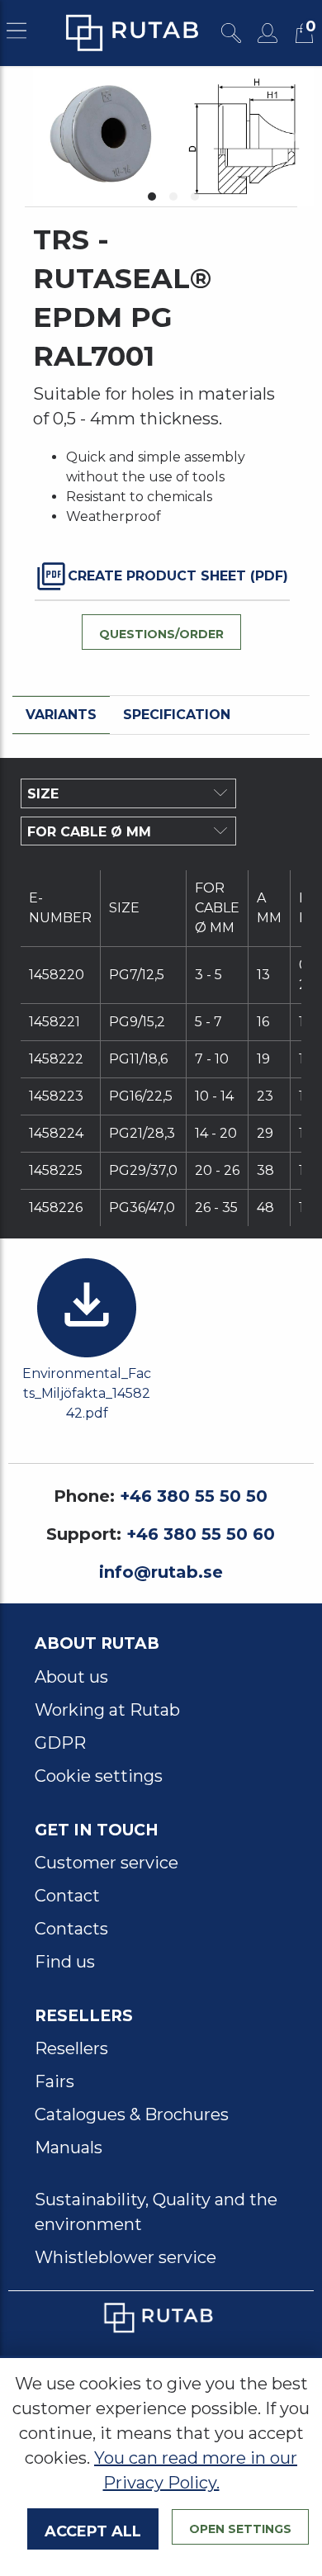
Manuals (69, 2147)
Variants (61, 715)
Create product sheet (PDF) (178, 576)
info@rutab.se (161, 1572)
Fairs (54, 2081)
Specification (177, 715)
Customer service (107, 1863)
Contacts (71, 1929)
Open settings (240, 2527)
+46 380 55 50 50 (194, 1496)
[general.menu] (16, 33)
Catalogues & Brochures (132, 2114)
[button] (152, 197)
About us (71, 1677)
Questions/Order (161, 632)
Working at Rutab (107, 1710)
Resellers (71, 2048)
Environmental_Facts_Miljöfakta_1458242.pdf (87, 1393)
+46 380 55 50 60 (201, 1534)
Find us (65, 1962)
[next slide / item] (295, 136)
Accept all (93, 2529)
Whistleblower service (125, 2257)
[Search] (231, 33)
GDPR (60, 1743)
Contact (67, 1896)
